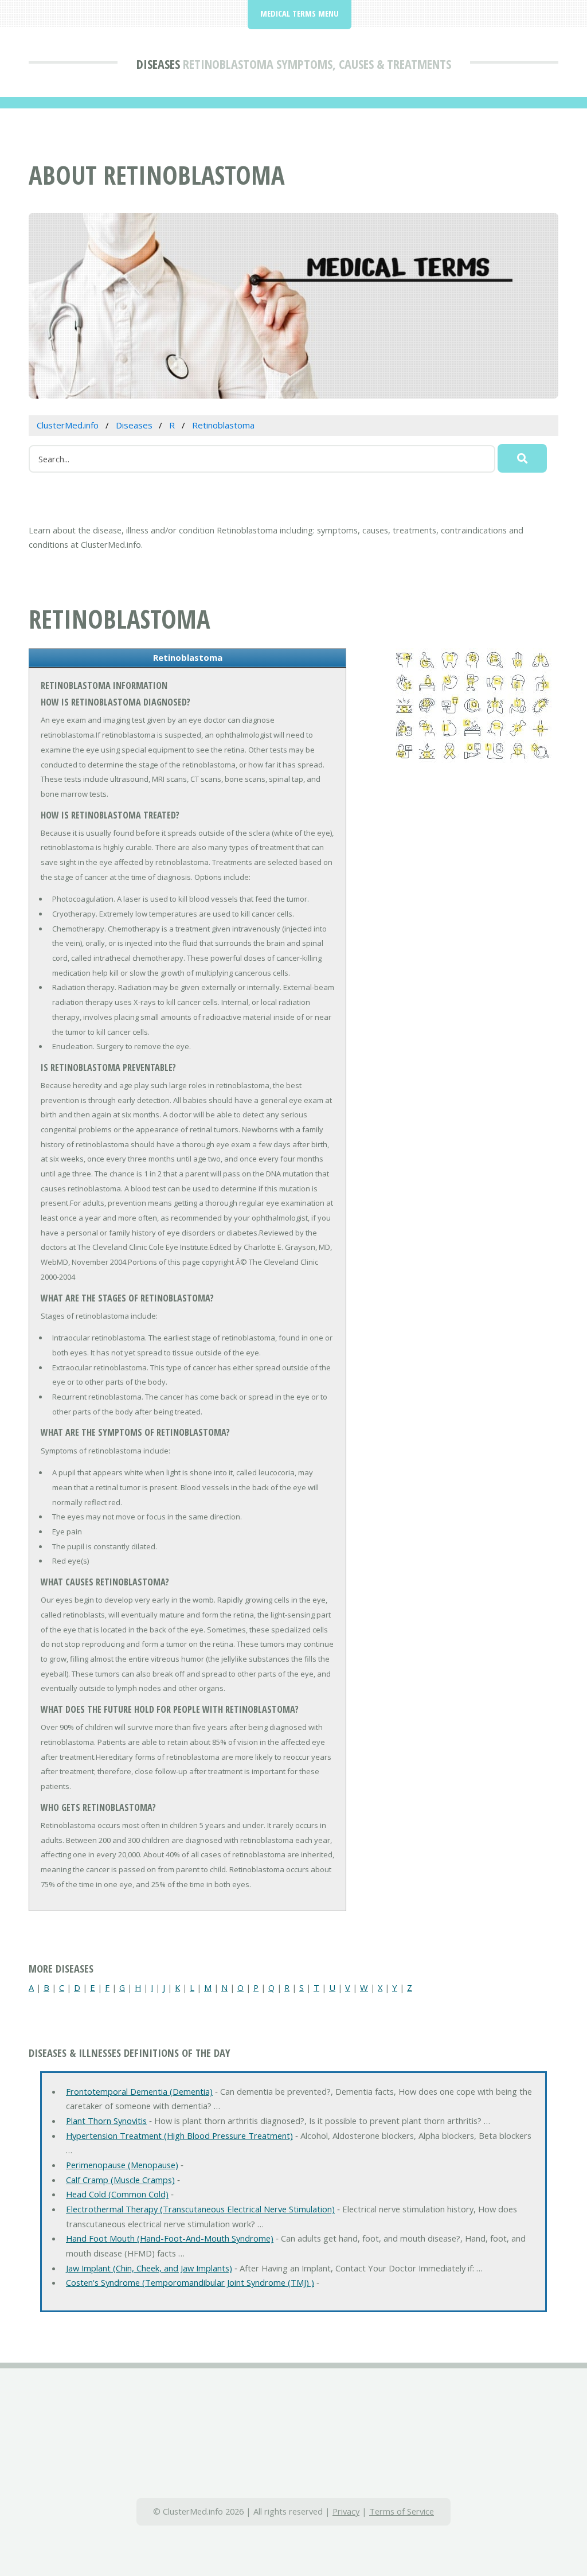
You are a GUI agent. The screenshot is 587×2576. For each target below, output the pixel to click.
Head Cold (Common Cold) (117, 2194)
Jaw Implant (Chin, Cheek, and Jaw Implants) (149, 2268)
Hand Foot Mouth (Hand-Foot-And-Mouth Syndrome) (170, 2238)
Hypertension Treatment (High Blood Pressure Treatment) (179, 2135)
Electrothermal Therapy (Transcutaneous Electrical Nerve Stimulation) (200, 2209)
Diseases (158, 64)
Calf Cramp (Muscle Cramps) (120, 2180)
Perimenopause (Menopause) (122, 2165)
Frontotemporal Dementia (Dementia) (139, 2091)
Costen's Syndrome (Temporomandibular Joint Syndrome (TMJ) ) (190, 2282)
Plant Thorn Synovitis (106, 2121)
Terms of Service (402, 2511)
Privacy (346, 2511)
